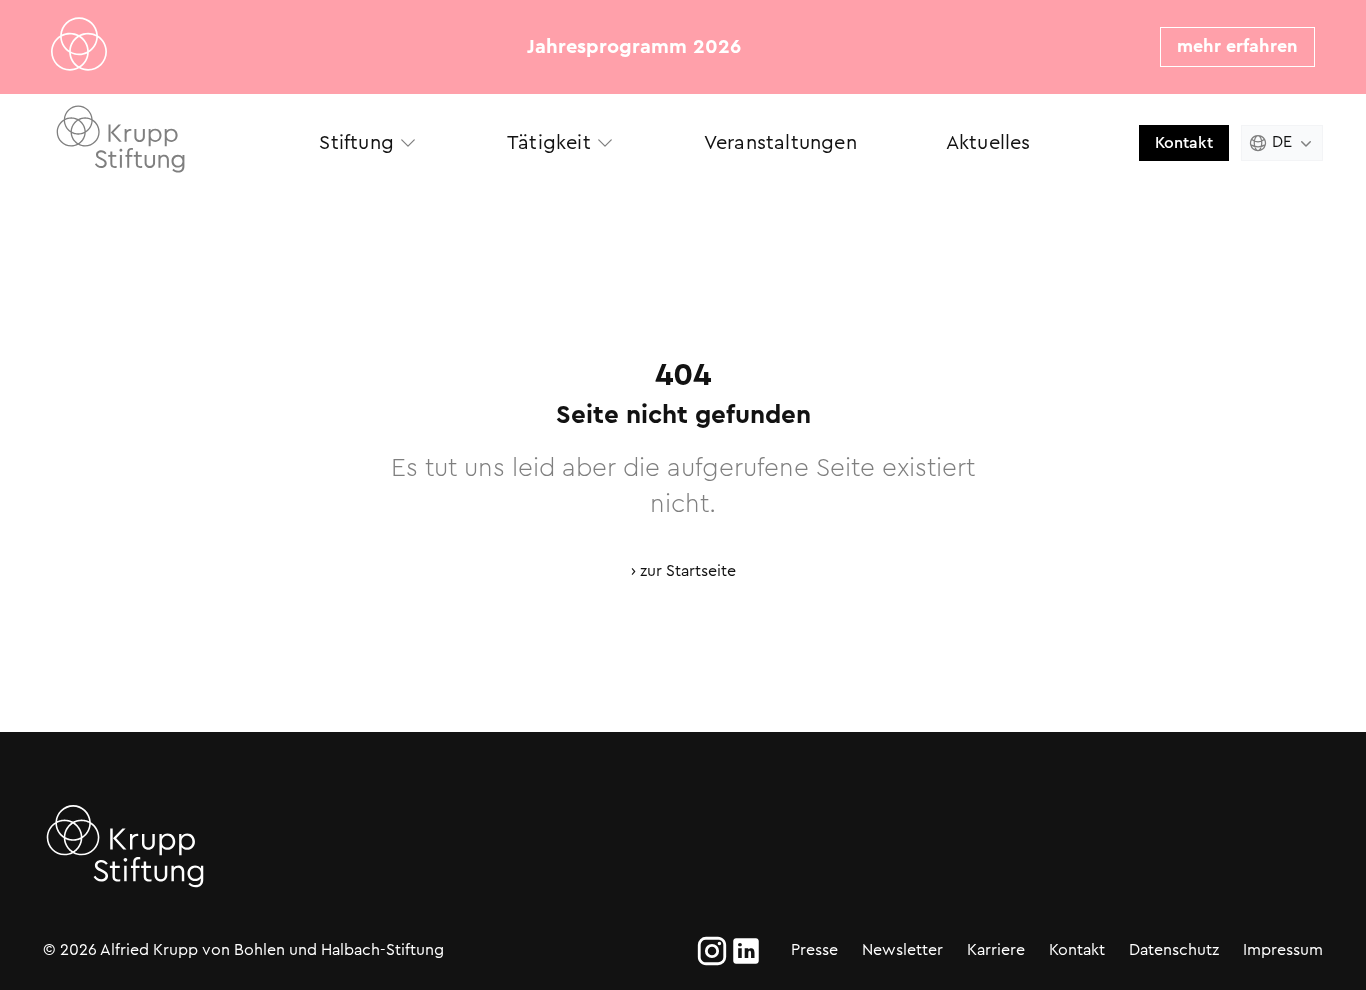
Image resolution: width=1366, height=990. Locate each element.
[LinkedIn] (746, 951)
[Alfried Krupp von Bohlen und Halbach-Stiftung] (143, 142)
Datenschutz (1174, 949)
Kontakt (1184, 142)
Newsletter (902, 949)
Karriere (996, 949)
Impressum (1283, 949)
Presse (814, 949)
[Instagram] (712, 951)
